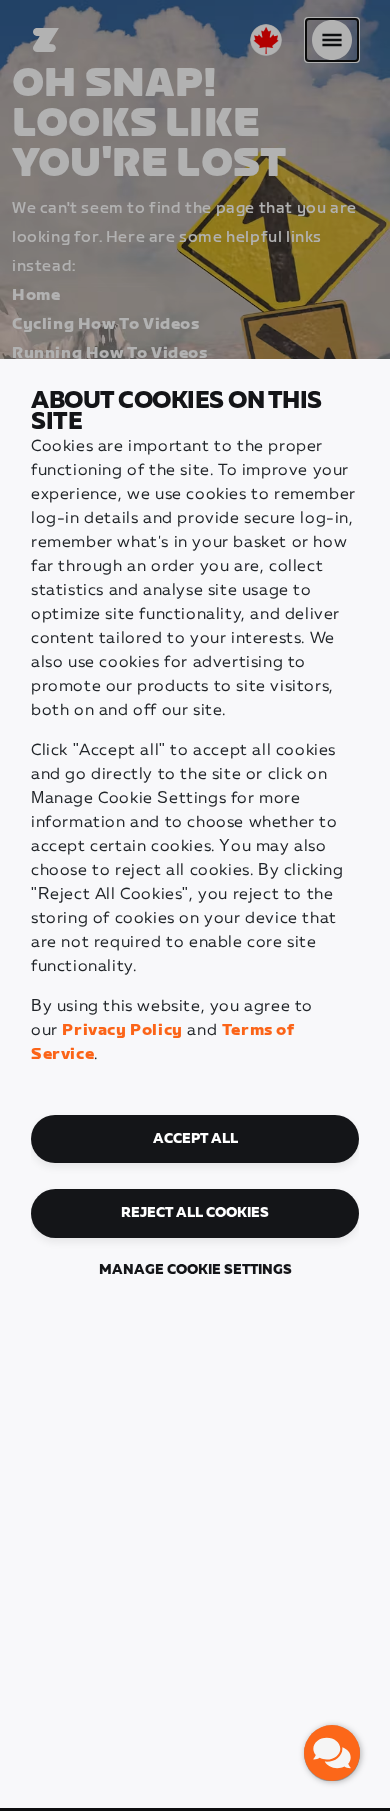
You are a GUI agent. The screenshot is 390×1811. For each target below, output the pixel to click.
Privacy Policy (122, 1030)
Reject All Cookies (195, 1213)
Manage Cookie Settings (195, 1270)
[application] (332, 1753)
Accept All (195, 1139)
